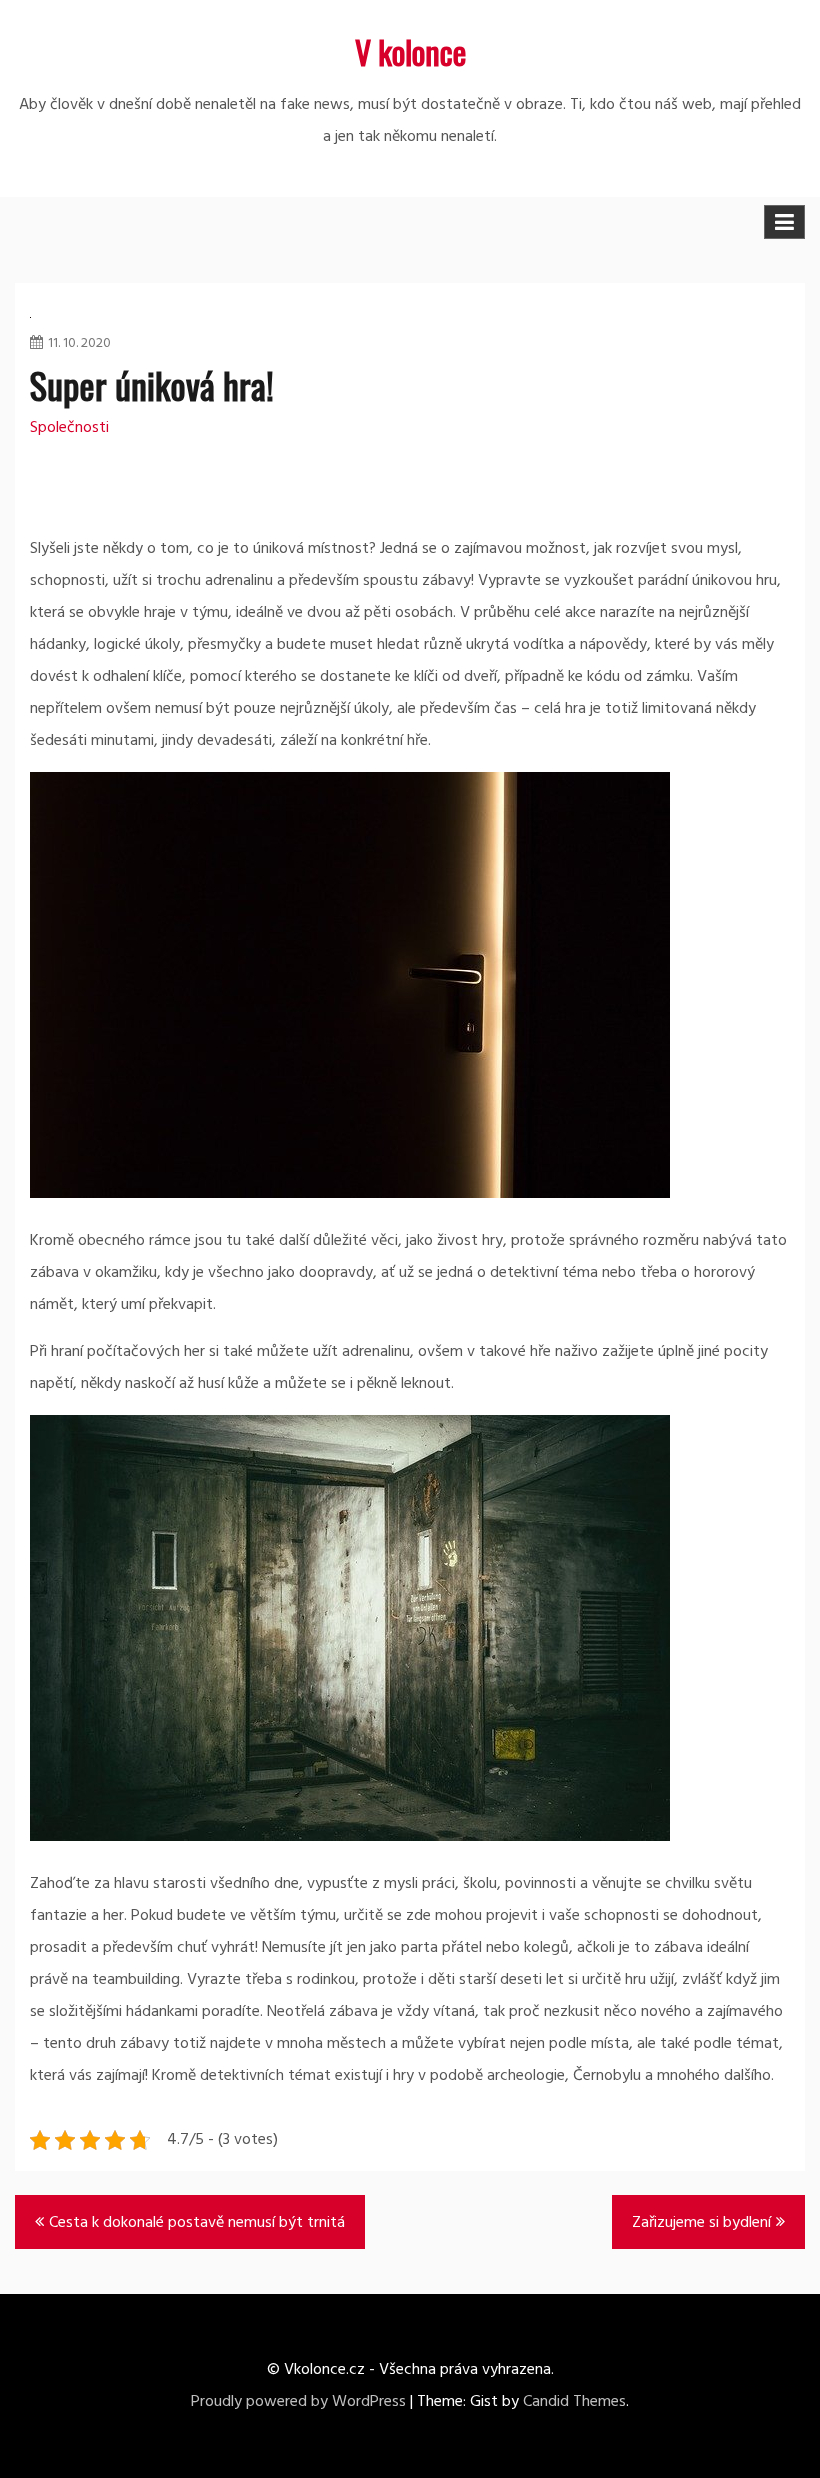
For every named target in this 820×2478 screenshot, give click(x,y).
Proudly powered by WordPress (298, 2402)
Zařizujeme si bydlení (701, 2223)
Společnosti (69, 428)
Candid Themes (574, 2402)
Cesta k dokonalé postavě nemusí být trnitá (197, 2223)
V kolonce (410, 51)
